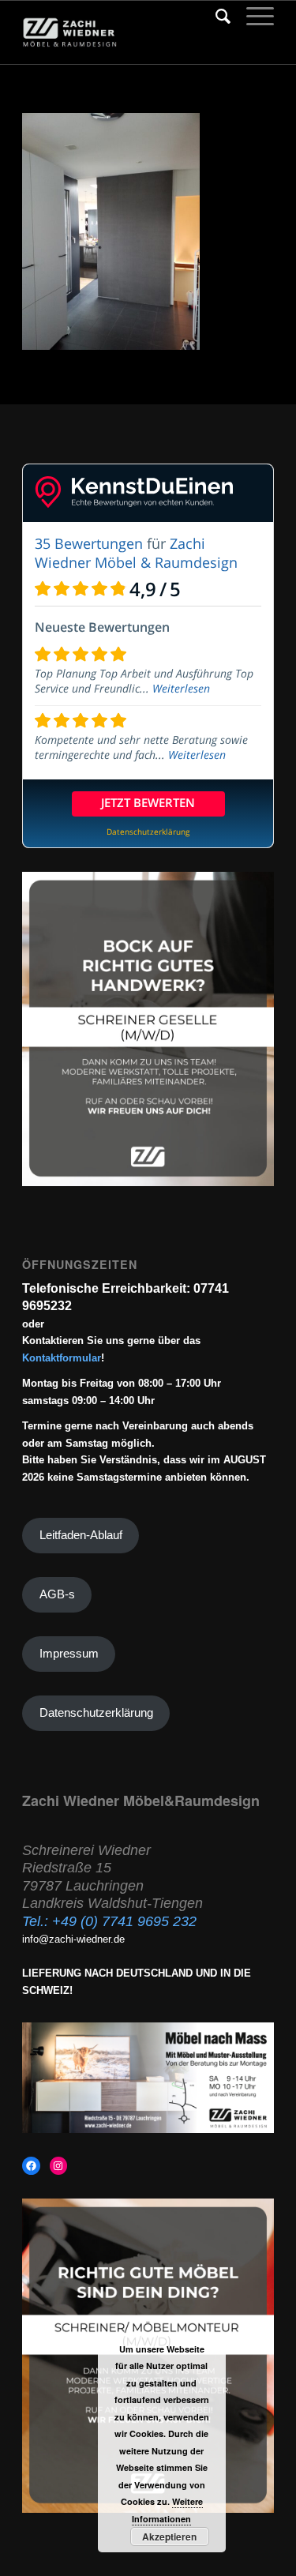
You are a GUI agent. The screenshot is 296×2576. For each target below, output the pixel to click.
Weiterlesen (181, 688)
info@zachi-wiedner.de (73, 1939)
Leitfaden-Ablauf (81, 1535)
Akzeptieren (169, 2537)
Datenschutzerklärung (96, 1713)
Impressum (69, 1654)
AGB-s (57, 1594)
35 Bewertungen (89, 543)
